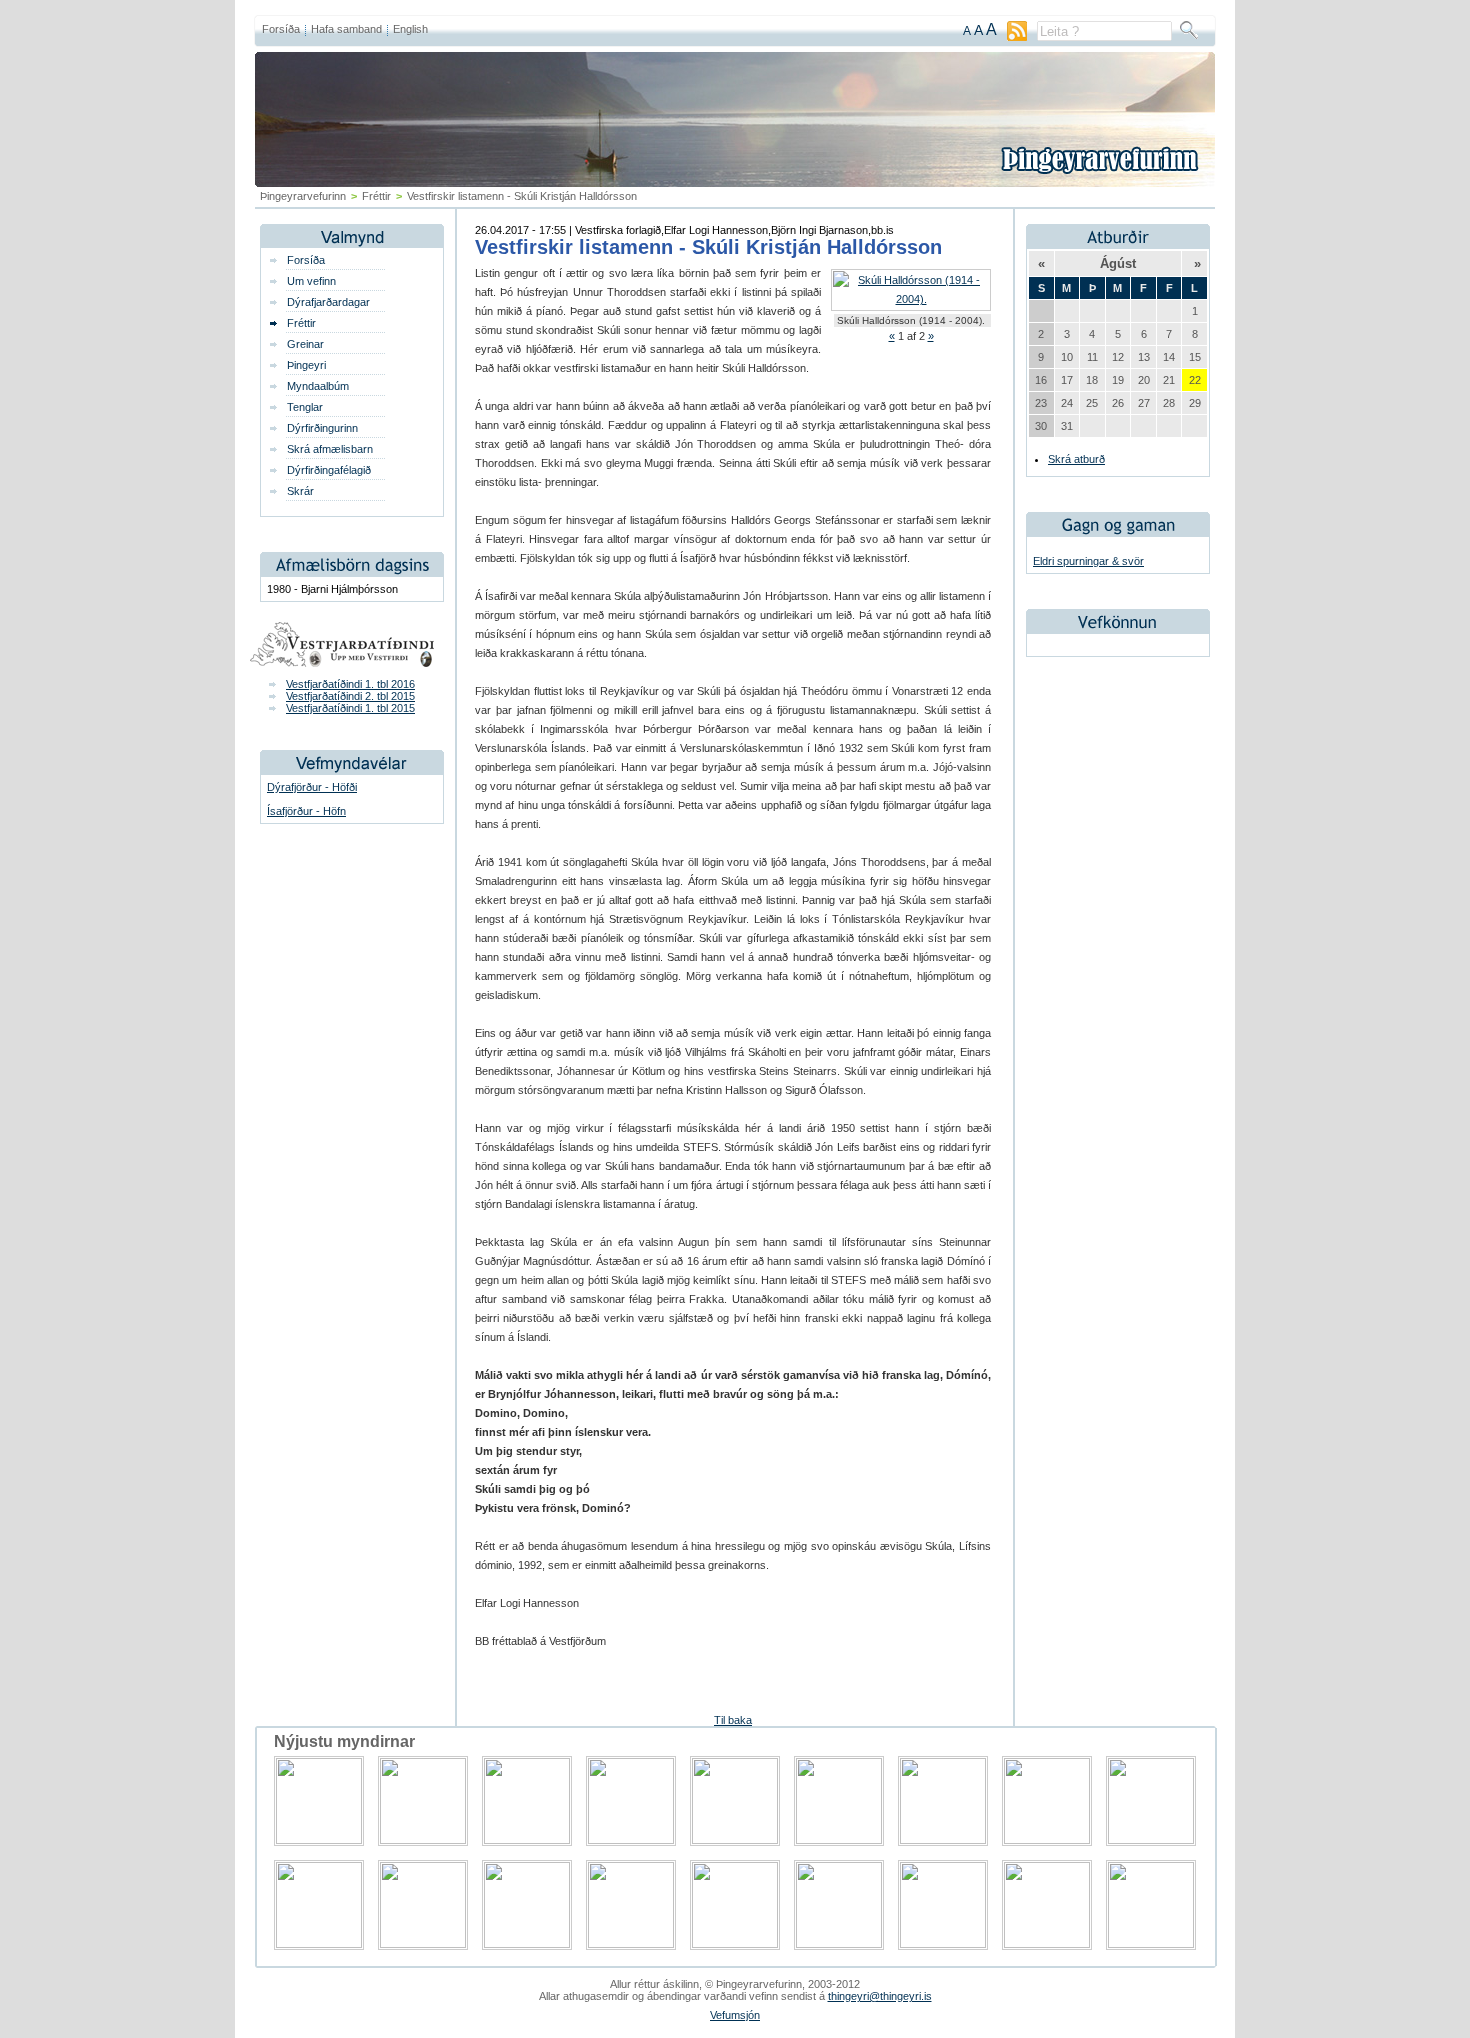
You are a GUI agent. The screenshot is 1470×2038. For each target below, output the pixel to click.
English (410, 29)
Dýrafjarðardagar (328, 302)
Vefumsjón (735, 2015)
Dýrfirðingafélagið (329, 470)
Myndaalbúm (318, 386)
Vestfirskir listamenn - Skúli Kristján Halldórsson (708, 247)
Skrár (300, 491)
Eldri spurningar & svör (1088, 561)
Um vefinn (311, 281)
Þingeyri (306, 365)
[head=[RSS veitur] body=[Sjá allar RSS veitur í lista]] (1017, 37)
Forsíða (281, 29)
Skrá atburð (1076, 459)
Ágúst (1118, 263)
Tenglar (305, 407)
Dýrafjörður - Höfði (312, 787)
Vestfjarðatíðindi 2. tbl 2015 (350, 696)
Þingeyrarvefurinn (303, 196)
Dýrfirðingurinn (322, 428)
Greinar (305, 344)
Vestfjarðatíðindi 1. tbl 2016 (350, 684)
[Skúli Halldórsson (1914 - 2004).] (911, 299)
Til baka (733, 1720)
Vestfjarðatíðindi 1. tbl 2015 (350, 708)
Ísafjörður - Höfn (306, 811)
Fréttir (376, 196)
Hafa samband (346, 29)
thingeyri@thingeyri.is (880, 1996)
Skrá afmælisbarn (330, 449)
